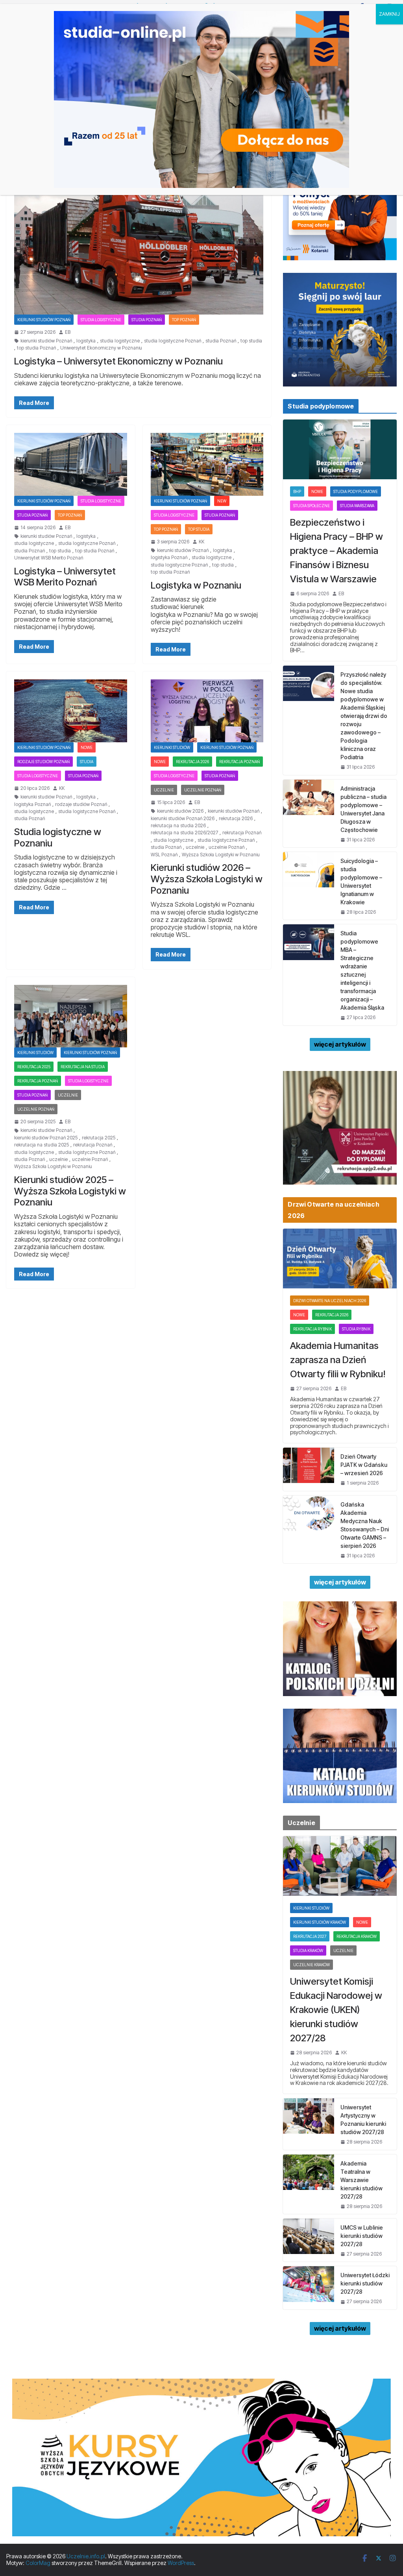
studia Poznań (221, 341)
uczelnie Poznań (226, 847)
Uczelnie (164, 790)
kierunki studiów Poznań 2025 (46, 1138)
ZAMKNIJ (389, 14)
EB (68, 332)
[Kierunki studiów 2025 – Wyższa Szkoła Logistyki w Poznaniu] (71, 1016)
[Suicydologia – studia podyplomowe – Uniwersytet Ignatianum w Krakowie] (309, 886)
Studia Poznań (147, 320)
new (222, 501)
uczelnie (195, 847)
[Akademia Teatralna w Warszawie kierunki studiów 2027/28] (309, 2184)
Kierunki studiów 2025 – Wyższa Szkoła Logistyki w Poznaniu (70, 1191)
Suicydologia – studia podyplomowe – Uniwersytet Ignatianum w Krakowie (361, 881)
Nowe (87, 747)
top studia (251, 341)
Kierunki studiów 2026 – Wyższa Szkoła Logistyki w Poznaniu (207, 879)
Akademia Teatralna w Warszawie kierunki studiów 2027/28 (361, 2180)
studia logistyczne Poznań (173, 341)
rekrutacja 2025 (34, 1067)
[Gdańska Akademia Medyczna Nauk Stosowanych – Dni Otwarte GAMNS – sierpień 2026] (309, 1529)
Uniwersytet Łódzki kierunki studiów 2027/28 (365, 2283)
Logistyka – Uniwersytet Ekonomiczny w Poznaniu (118, 361)
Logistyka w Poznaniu (196, 585)
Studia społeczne (311, 506)
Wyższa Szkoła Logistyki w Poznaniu (221, 855)
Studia (87, 762)
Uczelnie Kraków (311, 1965)
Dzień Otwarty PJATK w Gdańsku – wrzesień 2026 (364, 1465)
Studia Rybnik (356, 1329)
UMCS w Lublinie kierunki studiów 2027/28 (362, 2236)
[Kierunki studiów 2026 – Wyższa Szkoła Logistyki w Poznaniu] (207, 711)
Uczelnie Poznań (203, 790)
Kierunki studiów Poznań (44, 320)
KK (201, 542)
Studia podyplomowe (356, 491)
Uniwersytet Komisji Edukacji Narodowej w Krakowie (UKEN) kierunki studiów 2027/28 (336, 2010)
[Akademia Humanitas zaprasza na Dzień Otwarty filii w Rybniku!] (340, 1259)
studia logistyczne (120, 341)
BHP (297, 491)
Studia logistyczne (101, 320)
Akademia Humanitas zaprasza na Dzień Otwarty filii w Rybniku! (338, 1360)
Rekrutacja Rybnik (312, 1329)
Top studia (199, 529)
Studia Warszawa (357, 506)
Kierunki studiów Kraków (320, 1922)
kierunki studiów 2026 (180, 811)
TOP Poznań (184, 320)
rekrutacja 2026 (192, 762)
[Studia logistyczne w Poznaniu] (71, 711)
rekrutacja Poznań (242, 833)
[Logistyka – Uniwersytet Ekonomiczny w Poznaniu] (139, 245)
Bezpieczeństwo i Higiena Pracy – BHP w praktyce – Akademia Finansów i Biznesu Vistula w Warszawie (336, 551)
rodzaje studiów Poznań (43, 762)
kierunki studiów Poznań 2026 (183, 819)
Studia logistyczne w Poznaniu (58, 837)
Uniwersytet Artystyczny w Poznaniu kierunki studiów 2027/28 (363, 2120)
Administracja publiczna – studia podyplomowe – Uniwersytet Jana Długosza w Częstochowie (363, 809)
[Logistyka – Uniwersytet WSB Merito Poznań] (71, 464)
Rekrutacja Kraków (357, 1936)
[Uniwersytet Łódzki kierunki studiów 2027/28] (309, 2288)
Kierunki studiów (172, 747)
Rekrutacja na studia (83, 1067)
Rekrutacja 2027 (310, 1936)
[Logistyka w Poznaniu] (207, 464)
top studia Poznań (36, 348)
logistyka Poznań (169, 558)
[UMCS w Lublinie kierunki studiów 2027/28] (309, 2240)
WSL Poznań (164, 855)
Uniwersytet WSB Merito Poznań (49, 558)
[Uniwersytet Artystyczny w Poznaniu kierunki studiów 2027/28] (309, 2124)
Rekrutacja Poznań (239, 762)
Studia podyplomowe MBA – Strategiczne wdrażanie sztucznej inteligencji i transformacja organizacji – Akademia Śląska (362, 970)
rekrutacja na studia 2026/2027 (184, 833)
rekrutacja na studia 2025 (42, 1145)
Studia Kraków (308, 1950)
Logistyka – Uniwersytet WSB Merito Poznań (65, 577)
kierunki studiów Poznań (46, 341)
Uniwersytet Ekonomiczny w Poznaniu (101, 348)
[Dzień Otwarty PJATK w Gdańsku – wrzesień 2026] (309, 1469)
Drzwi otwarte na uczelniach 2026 (330, 1301)
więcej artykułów (340, 1044)
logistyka (86, 341)
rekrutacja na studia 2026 (178, 826)
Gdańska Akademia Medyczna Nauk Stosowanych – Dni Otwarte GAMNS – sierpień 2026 (365, 1525)
